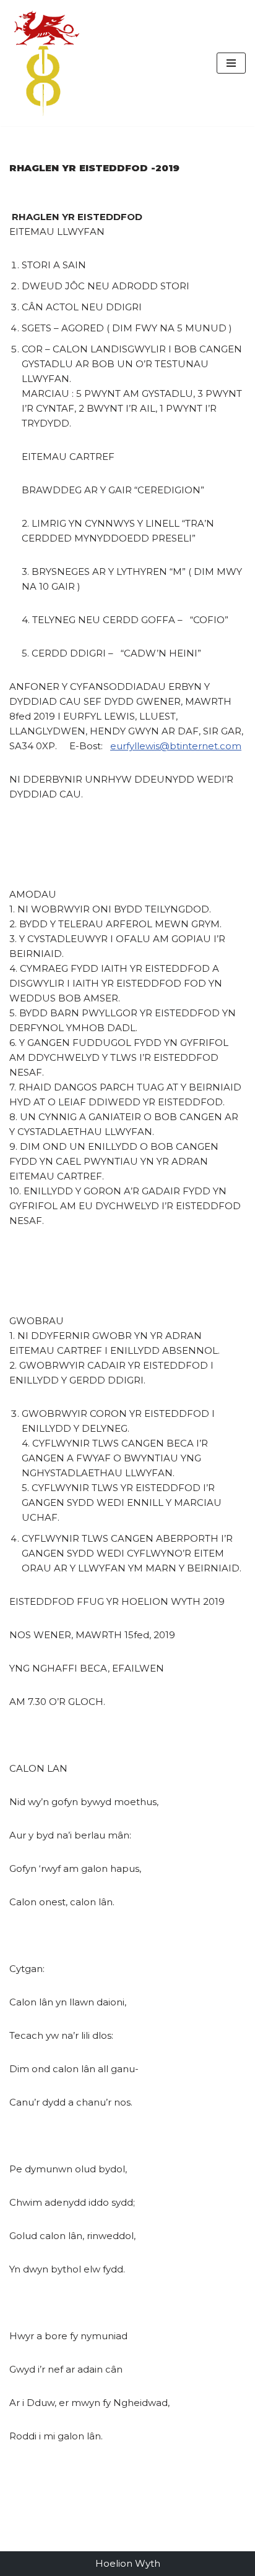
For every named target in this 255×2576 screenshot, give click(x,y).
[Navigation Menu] (231, 63)
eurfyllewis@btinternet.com (176, 746)
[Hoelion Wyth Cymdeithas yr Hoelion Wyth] (46, 63)
